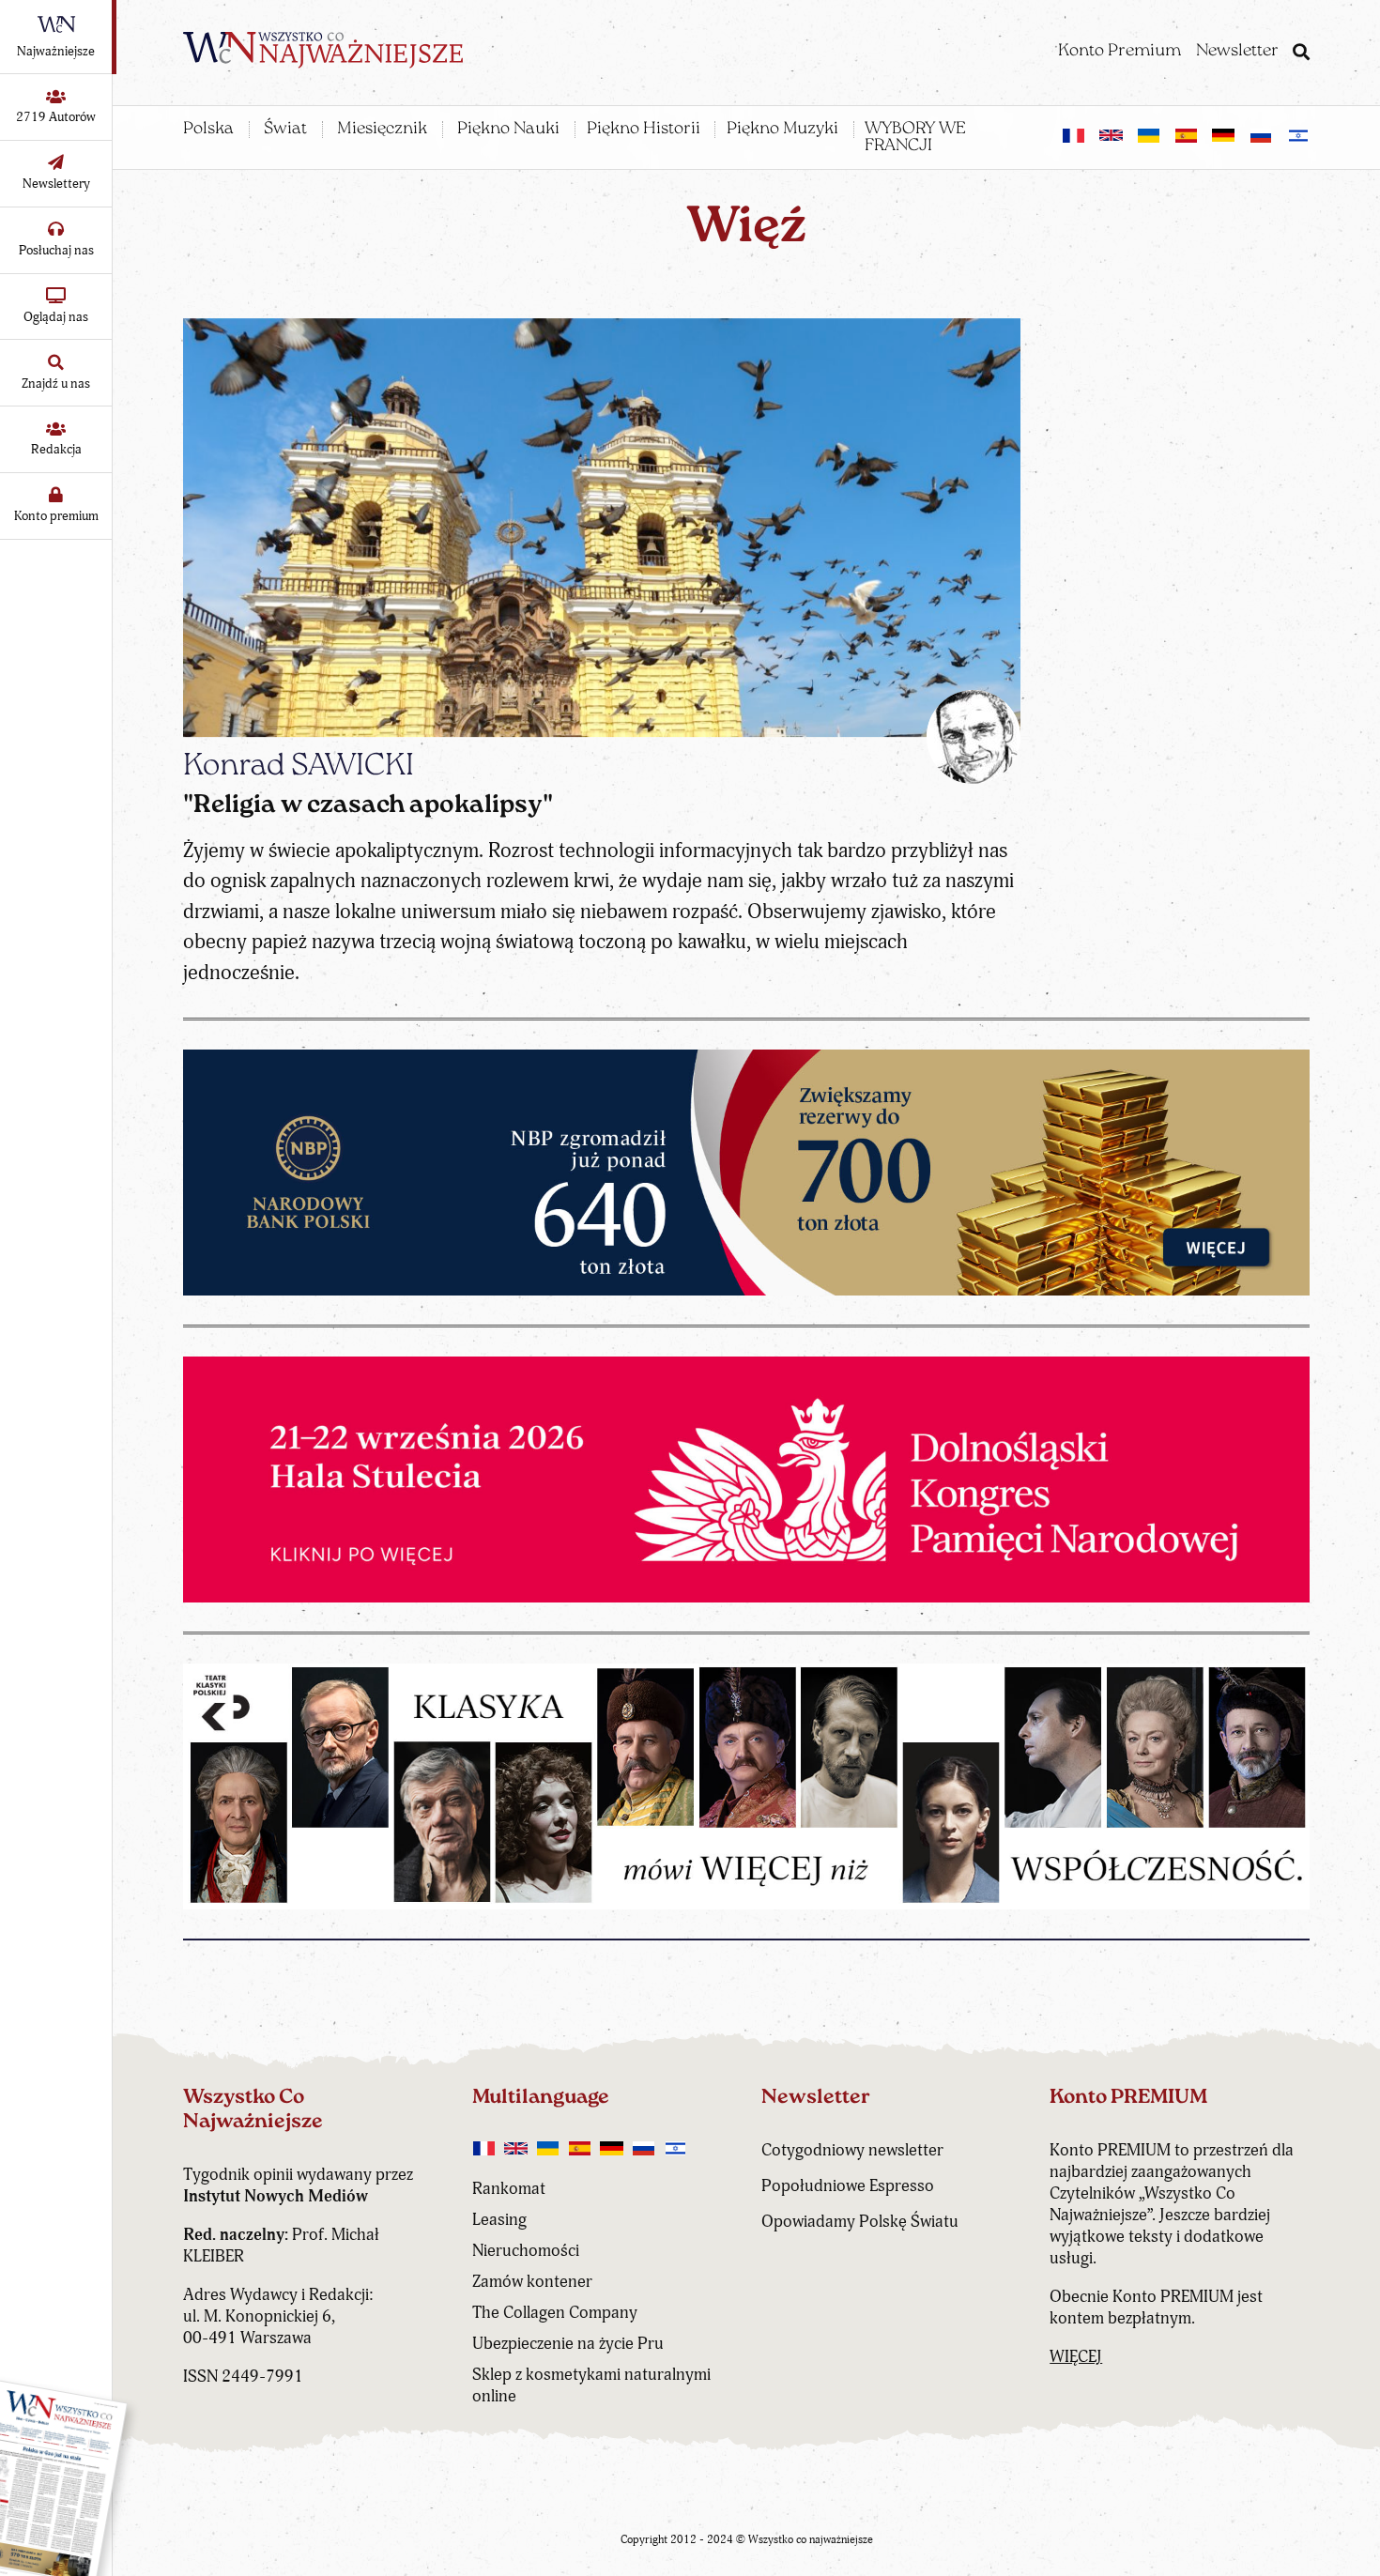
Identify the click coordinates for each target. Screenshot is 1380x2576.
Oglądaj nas (56, 317)
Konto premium (56, 516)
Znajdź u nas (56, 383)
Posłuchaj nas (56, 250)
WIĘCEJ (1076, 2357)
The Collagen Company (555, 2313)
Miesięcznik (382, 130)
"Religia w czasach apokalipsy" (368, 806)
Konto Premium (1119, 52)
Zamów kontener (532, 2282)
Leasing (499, 2220)
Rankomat (509, 2189)
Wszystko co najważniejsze (811, 2540)
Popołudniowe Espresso (848, 2186)
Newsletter (1237, 52)
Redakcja (56, 449)
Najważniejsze (56, 51)
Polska (208, 130)
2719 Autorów (56, 117)
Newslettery (56, 184)
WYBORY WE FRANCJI (915, 138)
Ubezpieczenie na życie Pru (568, 2344)
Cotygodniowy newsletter (852, 2150)
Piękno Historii (644, 130)
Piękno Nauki (508, 130)
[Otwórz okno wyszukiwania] (1301, 54)
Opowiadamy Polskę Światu (860, 2222)
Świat (285, 130)
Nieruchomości (526, 2251)
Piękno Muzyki (782, 130)
